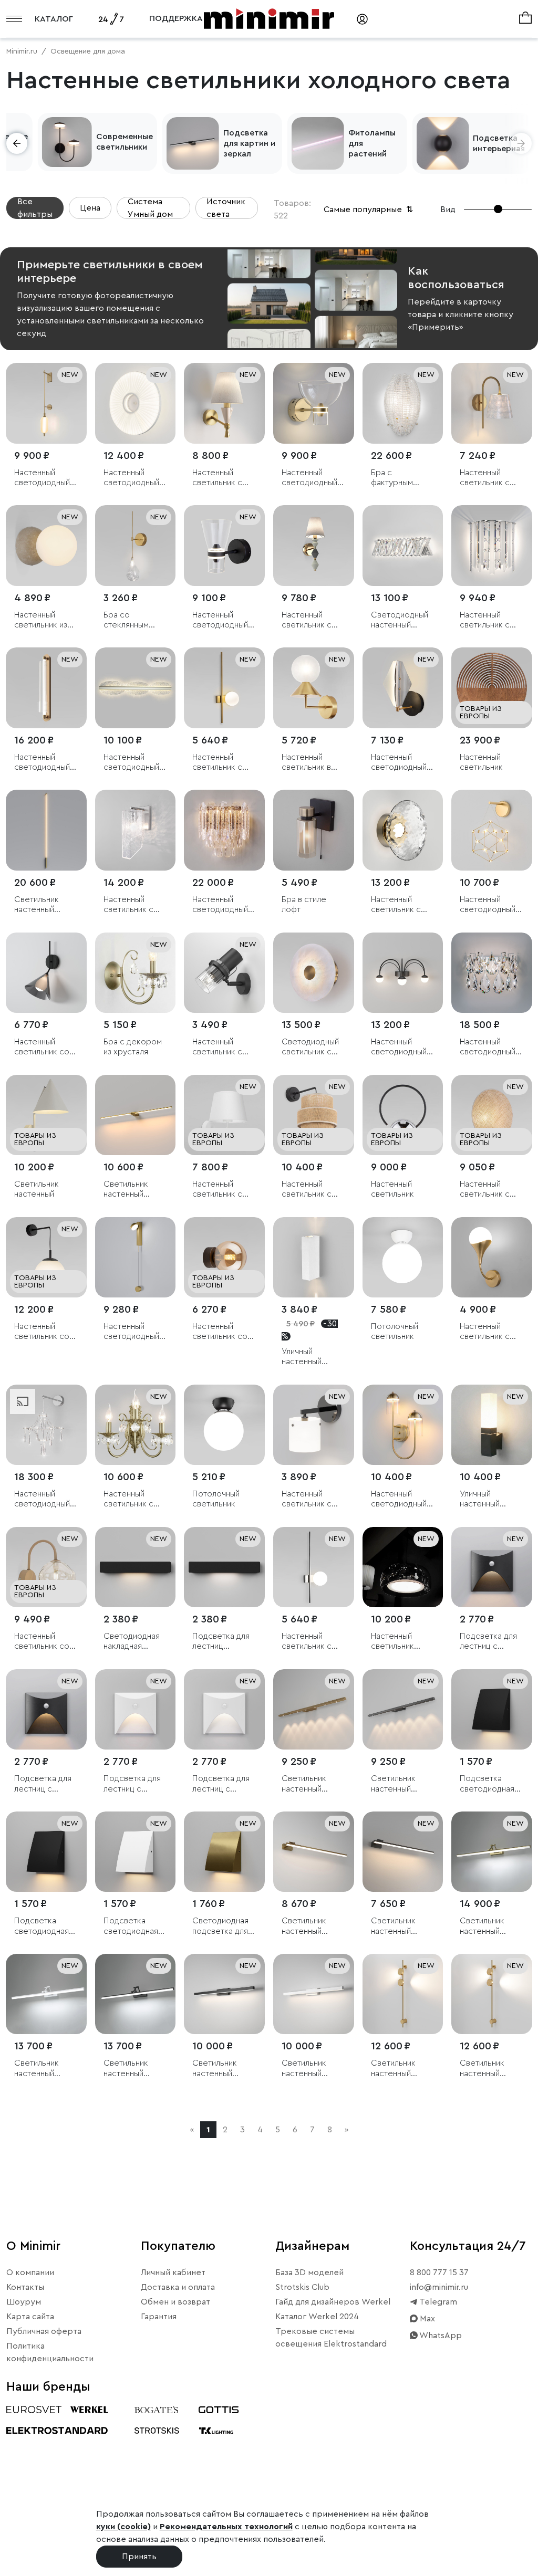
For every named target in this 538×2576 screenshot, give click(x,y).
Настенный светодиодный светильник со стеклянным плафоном (220, 620)
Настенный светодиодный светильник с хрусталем (220, 905)
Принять (139, 2557)
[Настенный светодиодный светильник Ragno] (403, 973)
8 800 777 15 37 (439, 2273)
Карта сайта (30, 2317)
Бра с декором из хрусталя (133, 1047)
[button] (17, 143)
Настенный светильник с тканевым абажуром (217, 1190)
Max (426, 2319)
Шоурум (24, 2302)
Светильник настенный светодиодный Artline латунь (309, 1784)
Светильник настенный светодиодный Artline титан (399, 1784)
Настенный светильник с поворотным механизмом (217, 1047)
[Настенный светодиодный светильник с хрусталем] (224, 830)
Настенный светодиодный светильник (42, 478)
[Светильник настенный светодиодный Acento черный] (403, 1852)
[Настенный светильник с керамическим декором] (224, 403)
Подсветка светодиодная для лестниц (487, 1784)
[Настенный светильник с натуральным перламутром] (492, 403)
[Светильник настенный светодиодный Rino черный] (224, 1994)
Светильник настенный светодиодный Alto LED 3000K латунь (44, 905)
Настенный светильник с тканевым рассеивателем (490, 1190)
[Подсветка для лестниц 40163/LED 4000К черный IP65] (224, 1567)
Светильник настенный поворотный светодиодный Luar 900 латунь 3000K (133, 1190)
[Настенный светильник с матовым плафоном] (224, 688)
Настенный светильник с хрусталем (485, 620)
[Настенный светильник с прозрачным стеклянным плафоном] (403, 830)
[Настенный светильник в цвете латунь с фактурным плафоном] (314, 688)
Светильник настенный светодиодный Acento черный (400, 1926)
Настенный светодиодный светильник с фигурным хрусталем (42, 1499)
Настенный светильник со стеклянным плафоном (42, 1047)
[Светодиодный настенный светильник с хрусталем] (403, 546)
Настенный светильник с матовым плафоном (217, 763)
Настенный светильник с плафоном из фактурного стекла (128, 905)
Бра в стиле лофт (304, 904)
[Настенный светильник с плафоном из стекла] (492, 1258)
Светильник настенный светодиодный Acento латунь (309, 1926)
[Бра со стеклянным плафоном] (136, 546)
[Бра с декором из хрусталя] (136, 973)
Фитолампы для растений (372, 143)
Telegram (437, 2302)
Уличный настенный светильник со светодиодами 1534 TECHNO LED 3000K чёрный (488, 1499)
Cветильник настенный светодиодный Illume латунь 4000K (488, 2069)
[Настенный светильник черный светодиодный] (403, 1567)
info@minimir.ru (439, 2287)
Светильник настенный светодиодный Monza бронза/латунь (490, 1926)
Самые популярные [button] (369, 210)
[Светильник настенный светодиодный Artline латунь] (314, 1710)
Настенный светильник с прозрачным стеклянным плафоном (396, 905)
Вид (448, 210)
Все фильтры (35, 208)
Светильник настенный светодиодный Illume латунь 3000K (399, 2069)
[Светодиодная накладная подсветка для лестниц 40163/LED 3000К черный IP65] (136, 1567)
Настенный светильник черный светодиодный (399, 1642)
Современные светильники (125, 142)
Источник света (226, 208)
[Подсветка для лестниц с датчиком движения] (492, 1567)
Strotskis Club (302, 2287)
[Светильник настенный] (46, 1115)
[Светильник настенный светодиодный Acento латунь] (314, 1852)
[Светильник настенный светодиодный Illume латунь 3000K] (403, 1994)
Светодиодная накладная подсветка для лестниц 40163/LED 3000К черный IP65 (132, 1642)
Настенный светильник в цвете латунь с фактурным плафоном (310, 763)
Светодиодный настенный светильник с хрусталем (400, 620)
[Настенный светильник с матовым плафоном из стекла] (314, 1425)
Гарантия (159, 2317)
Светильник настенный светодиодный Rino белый (309, 2069)
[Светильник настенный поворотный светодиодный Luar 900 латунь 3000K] (136, 1115)
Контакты (25, 2287)
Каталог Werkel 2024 (317, 2317)
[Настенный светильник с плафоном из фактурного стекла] (136, 830)
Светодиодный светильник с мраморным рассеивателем (312, 1047)
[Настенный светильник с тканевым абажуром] (224, 1115)
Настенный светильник (481, 762)
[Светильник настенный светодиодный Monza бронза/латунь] (492, 1852)
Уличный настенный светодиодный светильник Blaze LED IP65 (309, 1357)
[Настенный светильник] (492, 688)
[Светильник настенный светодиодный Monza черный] (136, 1994)
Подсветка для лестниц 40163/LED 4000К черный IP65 (221, 1642)
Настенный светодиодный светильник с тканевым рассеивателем (134, 478)
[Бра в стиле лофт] (314, 830)
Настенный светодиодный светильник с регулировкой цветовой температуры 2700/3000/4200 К (46, 763)
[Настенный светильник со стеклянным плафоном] (46, 973)
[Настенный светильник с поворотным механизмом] (224, 973)
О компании (30, 2273)
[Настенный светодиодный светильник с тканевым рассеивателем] (136, 403)
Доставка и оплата (178, 2287)
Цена (90, 208)
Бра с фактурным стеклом (392, 478)
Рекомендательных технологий (226, 2527)
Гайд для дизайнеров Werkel (333, 2302)
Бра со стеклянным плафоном (126, 620)
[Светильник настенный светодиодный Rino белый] (314, 1994)
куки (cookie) (123, 2527)
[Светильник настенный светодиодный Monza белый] (46, 1994)
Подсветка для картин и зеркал (249, 143)
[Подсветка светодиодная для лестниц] (492, 1710)
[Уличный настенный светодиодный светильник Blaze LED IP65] (314, 1258)
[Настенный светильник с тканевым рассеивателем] (492, 1115)
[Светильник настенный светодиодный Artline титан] (403, 1710)
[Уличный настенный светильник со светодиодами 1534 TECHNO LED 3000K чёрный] (492, 1425)
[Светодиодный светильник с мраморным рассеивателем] (314, 973)
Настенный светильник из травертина (41, 620)
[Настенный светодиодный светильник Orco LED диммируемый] (136, 1258)
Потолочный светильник (395, 1331)
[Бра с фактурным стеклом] (403, 403)
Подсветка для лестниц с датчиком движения (488, 1642)
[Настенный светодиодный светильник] (46, 403)
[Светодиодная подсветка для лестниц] (224, 1852)
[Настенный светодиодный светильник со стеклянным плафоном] (224, 546)
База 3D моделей (309, 2273)
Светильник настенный (37, 1189)
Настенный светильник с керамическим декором (220, 478)
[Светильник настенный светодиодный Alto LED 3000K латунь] (46, 830)
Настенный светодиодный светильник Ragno (399, 1047)
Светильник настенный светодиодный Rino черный (220, 2069)
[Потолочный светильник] (403, 1258)
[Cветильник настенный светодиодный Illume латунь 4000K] (492, 1994)
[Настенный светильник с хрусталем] (492, 546)
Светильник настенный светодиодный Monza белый (42, 2069)
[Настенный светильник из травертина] (46, 546)
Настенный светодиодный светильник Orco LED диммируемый (131, 1332)
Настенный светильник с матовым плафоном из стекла (307, 1499)
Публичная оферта (44, 2331)
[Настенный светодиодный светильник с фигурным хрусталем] (46, 1425)
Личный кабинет (173, 2273)
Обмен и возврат (175, 2302)
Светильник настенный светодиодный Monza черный (131, 2069)
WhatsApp (440, 2336)
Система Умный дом (150, 208)
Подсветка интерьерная (499, 143)
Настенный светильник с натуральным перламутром (486, 478)
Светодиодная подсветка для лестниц (220, 1926)
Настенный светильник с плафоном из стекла (485, 1332)
